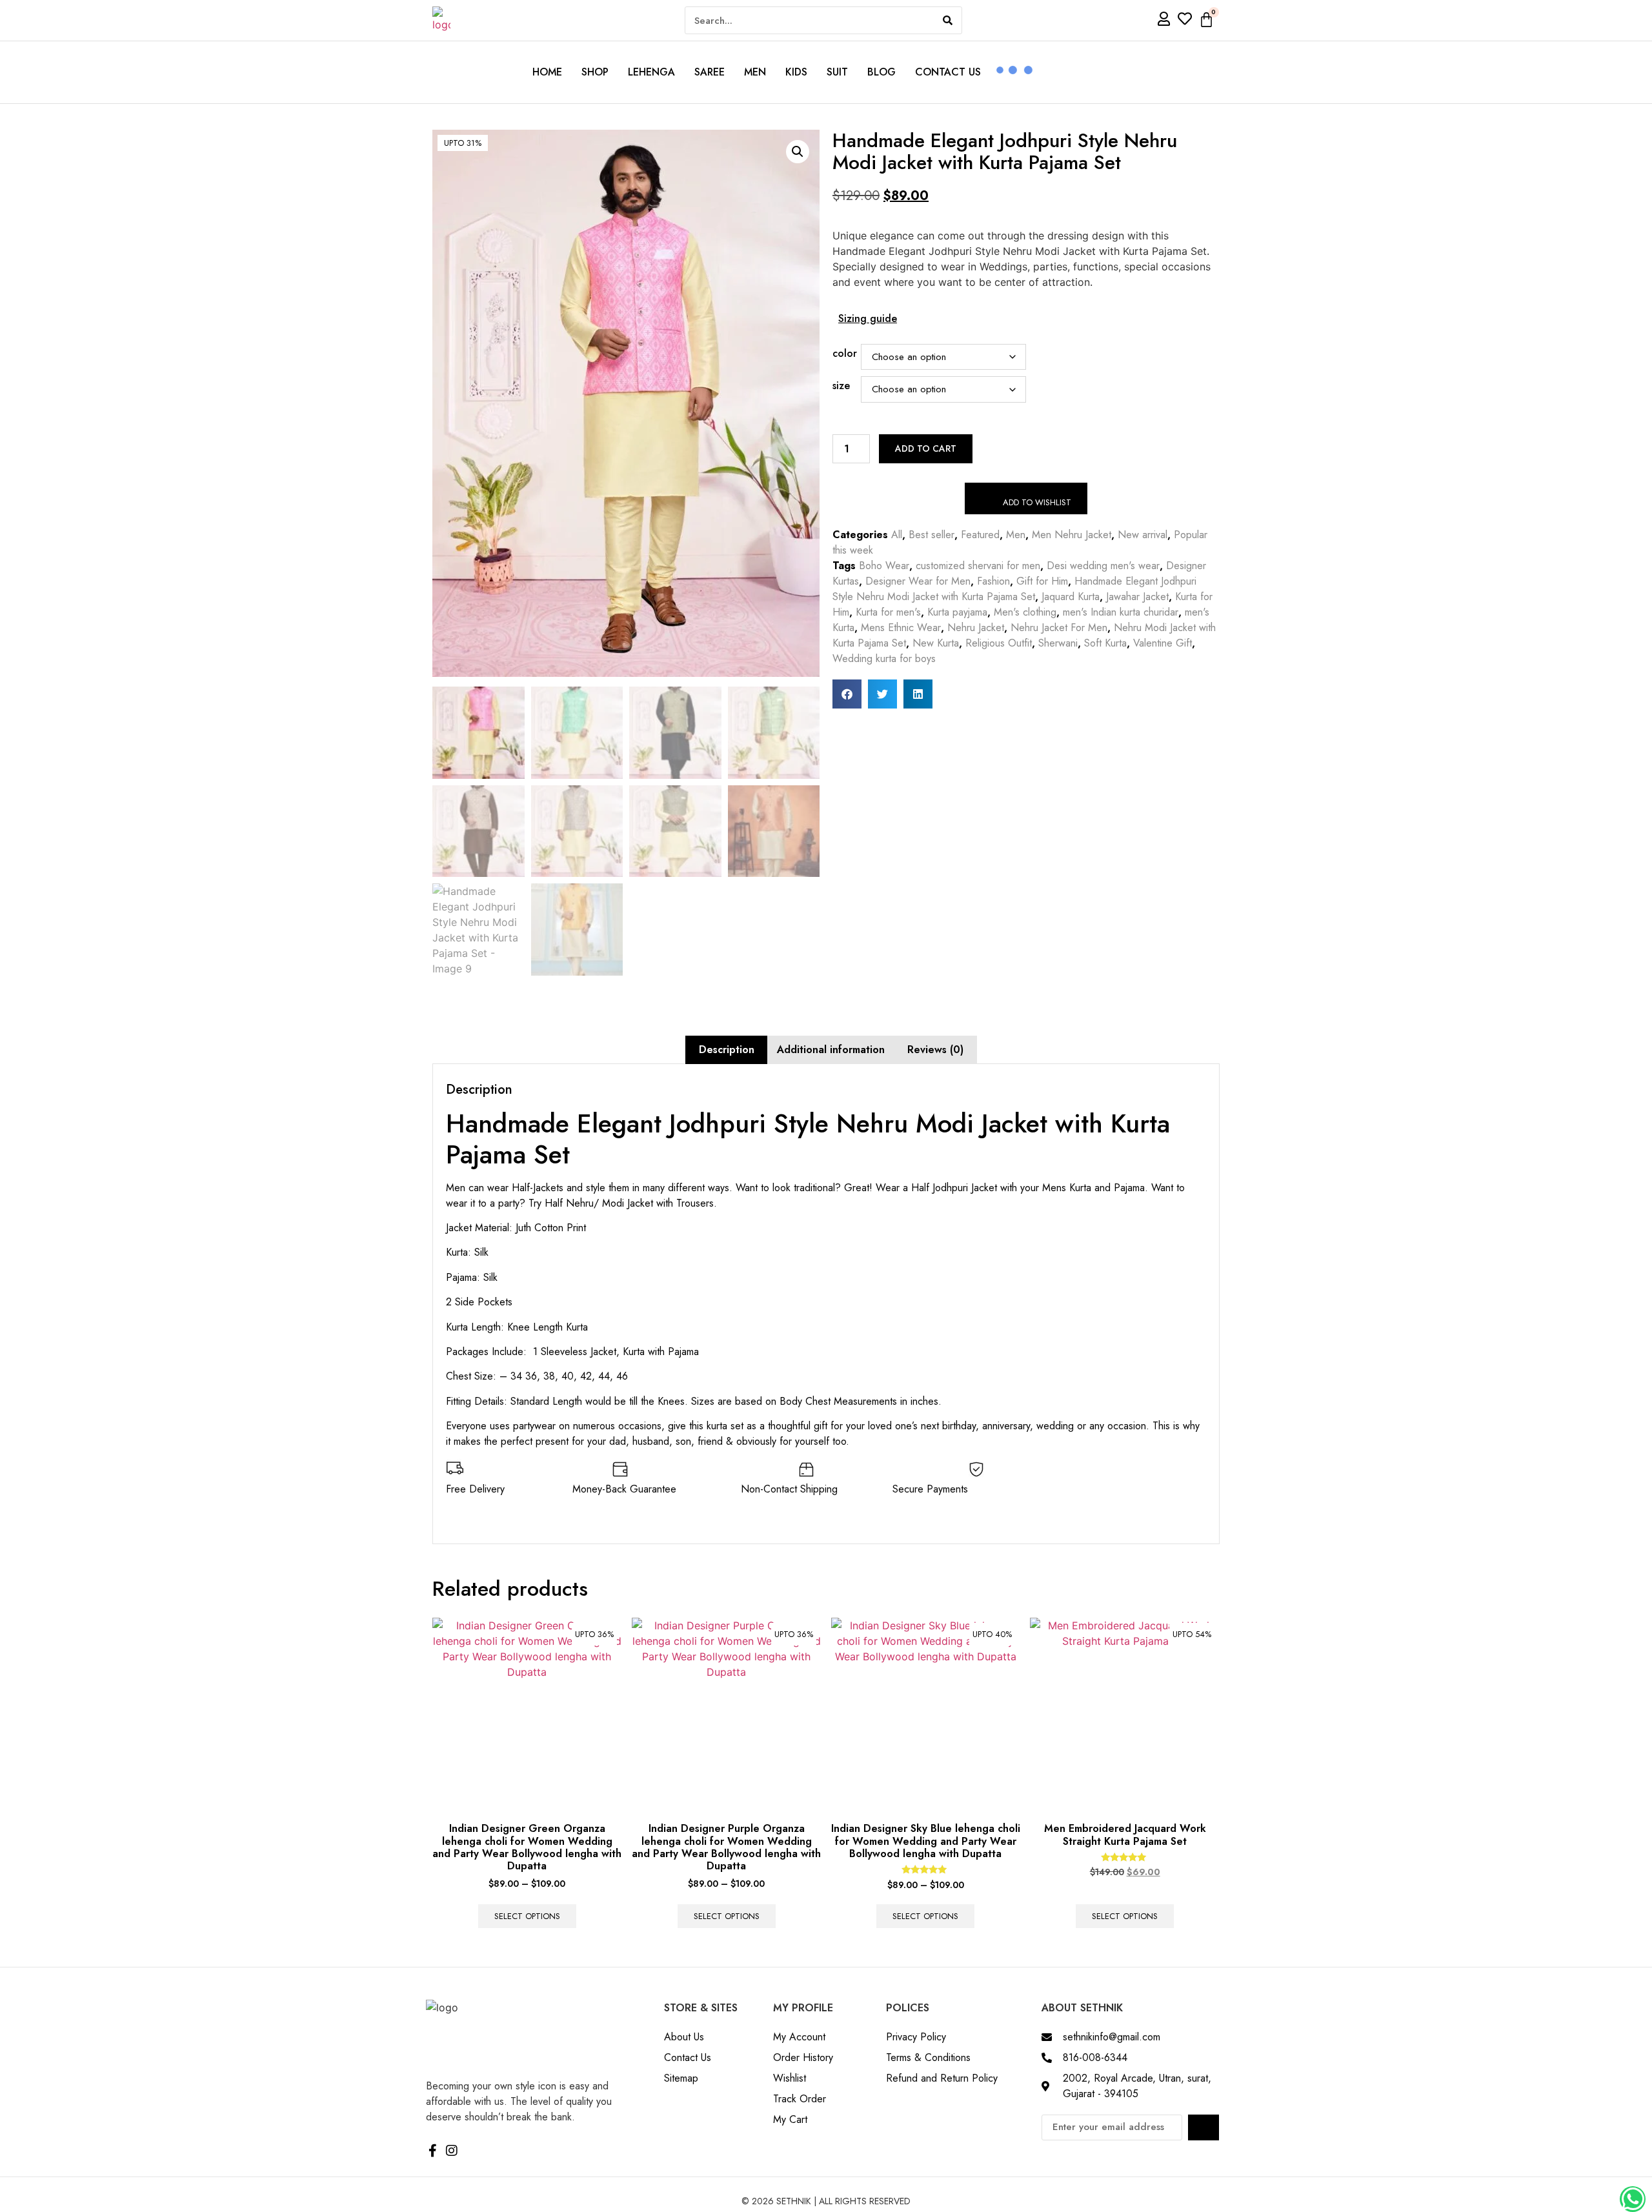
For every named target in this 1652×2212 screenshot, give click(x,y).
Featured (980, 535)
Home (547, 72)
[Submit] (1204, 2127)
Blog (881, 72)
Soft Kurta (1105, 643)
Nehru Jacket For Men (1059, 628)
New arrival (1143, 535)
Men (755, 72)
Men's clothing (1025, 612)
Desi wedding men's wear (1103, 566)
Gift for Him (1042, 581)
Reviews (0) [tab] (935, 1050)
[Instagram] (452, 2151)
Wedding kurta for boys (884, 659)
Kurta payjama (957, 612)
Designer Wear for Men (918, 581)
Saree (710, 72)
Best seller (932, 535)
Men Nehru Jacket (1072, 535)
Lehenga (651, 72)
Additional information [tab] (831, 1050)
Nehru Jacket (976, 628)
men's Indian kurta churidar (1121, 612)
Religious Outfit (999, 643)
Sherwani (1058, 643)
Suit (837, 72)
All (897, 535)
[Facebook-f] (432, 2151)
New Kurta (936, 643)
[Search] (948, 20)
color (845, 354)
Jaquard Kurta (1071, 597)
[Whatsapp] (1633, 2199)
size (841, 386)
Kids (796, 72)
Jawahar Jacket (1137, 597)
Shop (595, 72)
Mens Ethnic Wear (901, 628)
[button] (798, 152)
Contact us (948, 72)
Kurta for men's (888, 612)
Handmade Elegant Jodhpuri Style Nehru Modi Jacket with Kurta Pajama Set (1014, 589)
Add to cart (926, 448)
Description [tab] (727, 1050)
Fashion (993, 581)
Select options (527, 1916)
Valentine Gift (1163, 643)
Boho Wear (884, 566)
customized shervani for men (978, 566)
